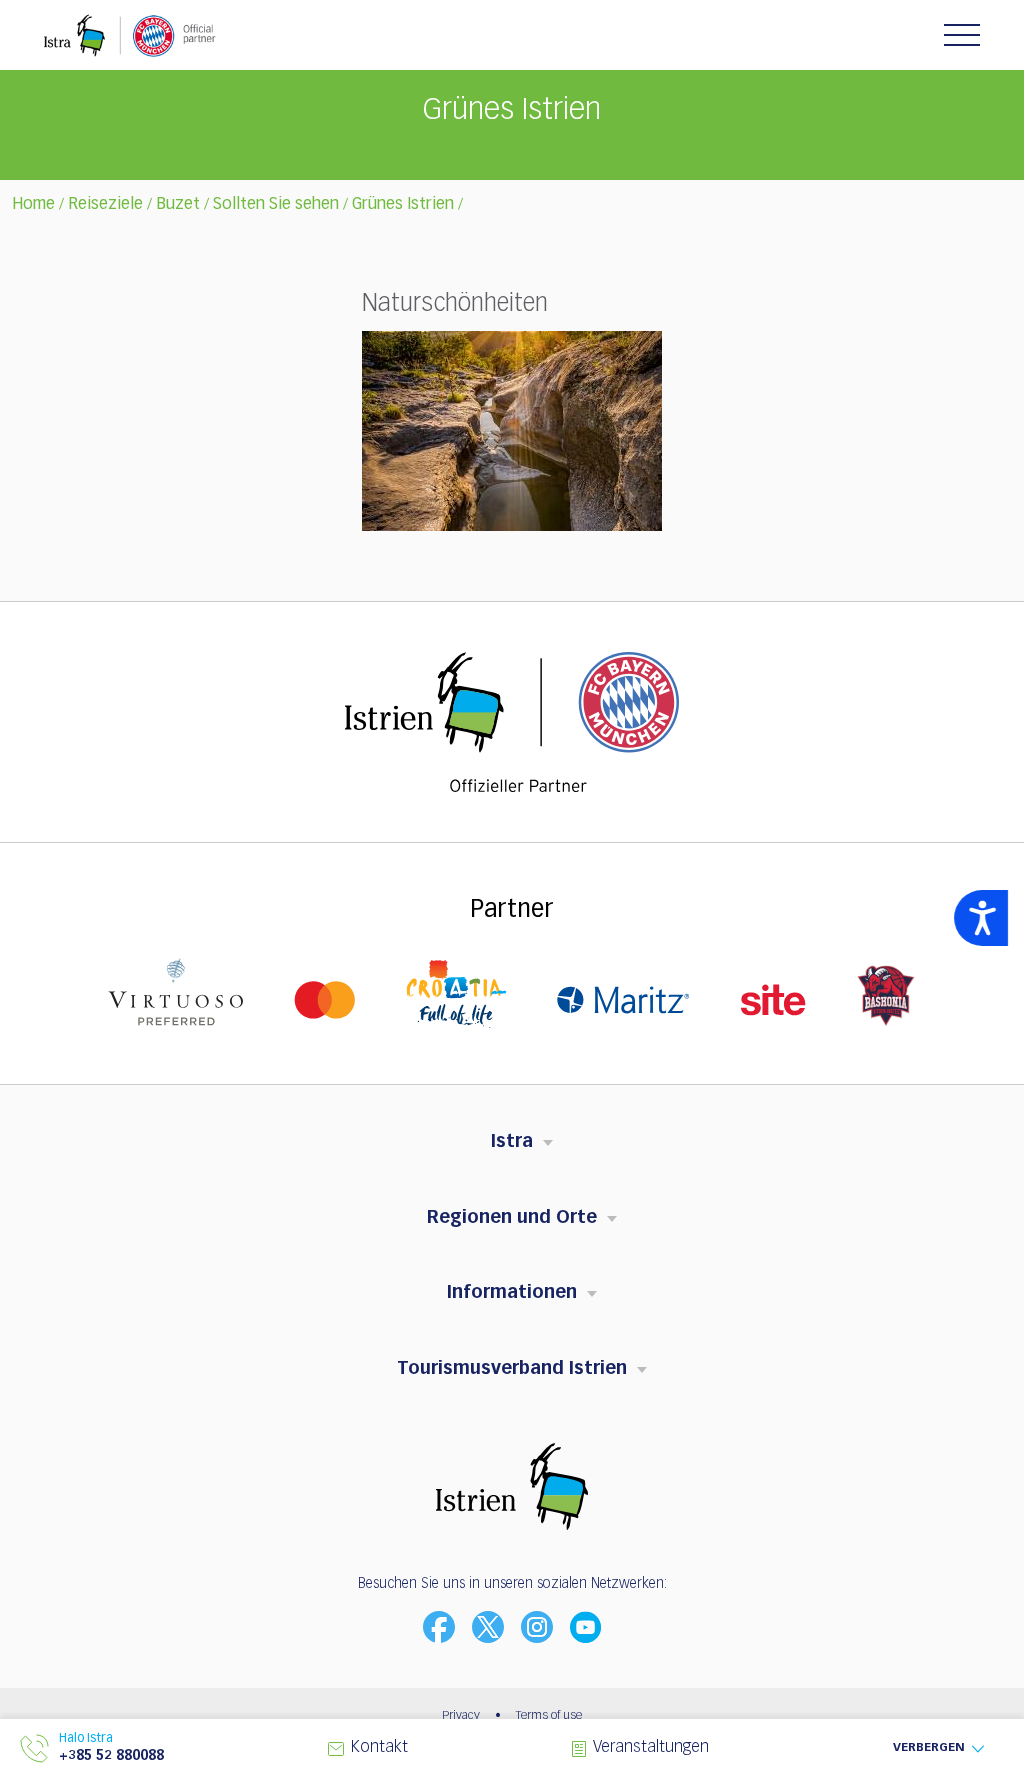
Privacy (461, 1716)
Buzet (178, 205)
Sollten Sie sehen (276, 205)
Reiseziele (105, 205)
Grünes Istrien (403, 205)
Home (33, 205)
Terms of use (549, 1716)
